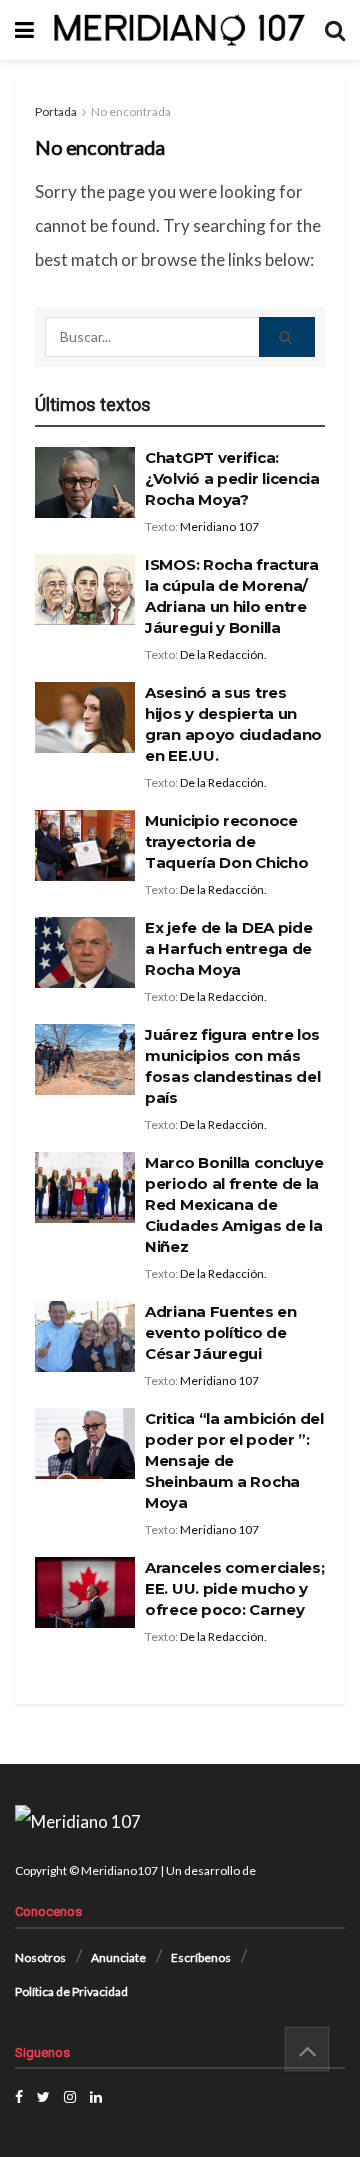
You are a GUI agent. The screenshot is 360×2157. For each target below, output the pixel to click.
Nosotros (40, 1957)
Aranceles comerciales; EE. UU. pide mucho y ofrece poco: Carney (234, 1588)
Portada (56, 111)
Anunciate (118, 1957)
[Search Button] (287, 337)
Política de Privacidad (71, 1991)
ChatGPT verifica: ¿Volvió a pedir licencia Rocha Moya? (232, 478)
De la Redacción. (223, 654)
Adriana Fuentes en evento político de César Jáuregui (221, 1332)
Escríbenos (201, 1957)
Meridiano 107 (219, 526)
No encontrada (131, 111)
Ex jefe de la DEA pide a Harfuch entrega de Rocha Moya (228, 948)
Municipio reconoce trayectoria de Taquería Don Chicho (226, 841)
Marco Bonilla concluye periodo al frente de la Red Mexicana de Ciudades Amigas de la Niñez (234, 1204)
